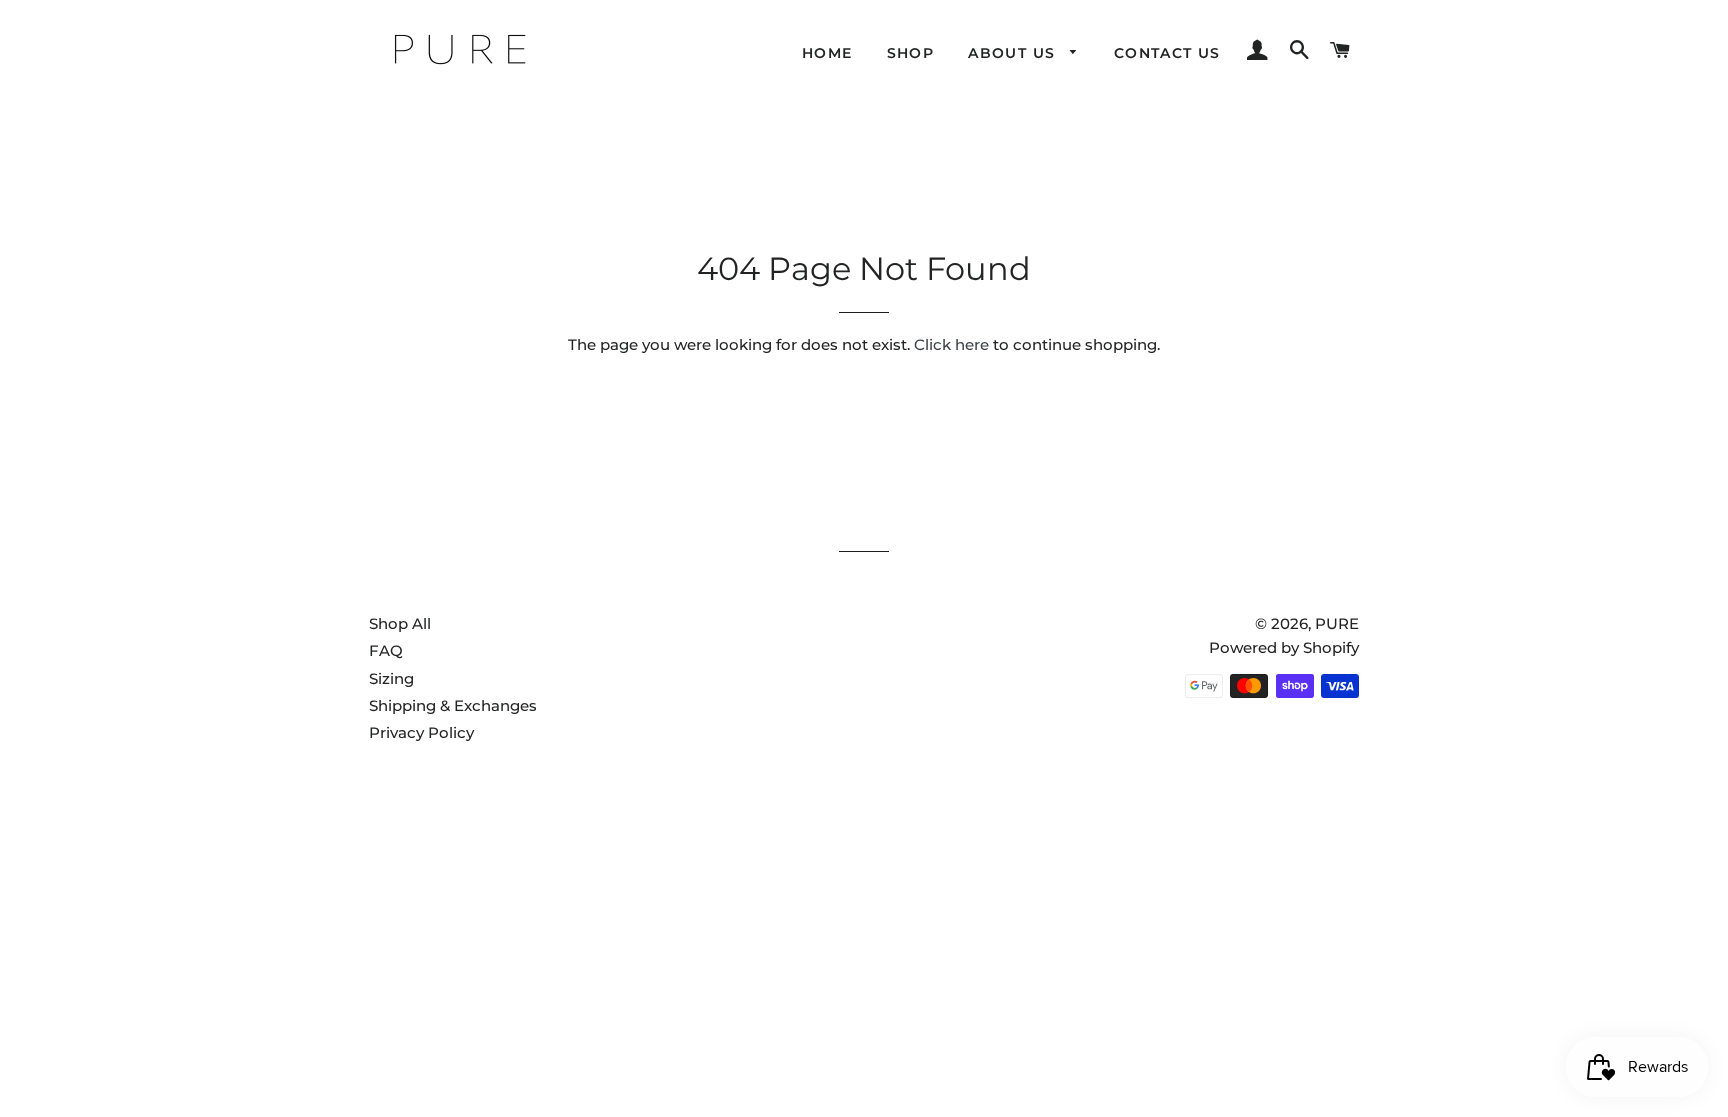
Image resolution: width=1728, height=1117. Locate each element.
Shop (911, 53)
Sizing (391, 678)
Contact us (1167, 53)
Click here (951, 344)
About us (1014, 53)
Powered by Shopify (1284, 647)
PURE (1337, 623)
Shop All (400, 623)
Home (827, 53)
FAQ (386, 650)
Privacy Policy (421, 732)
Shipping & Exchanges (453, 705)
